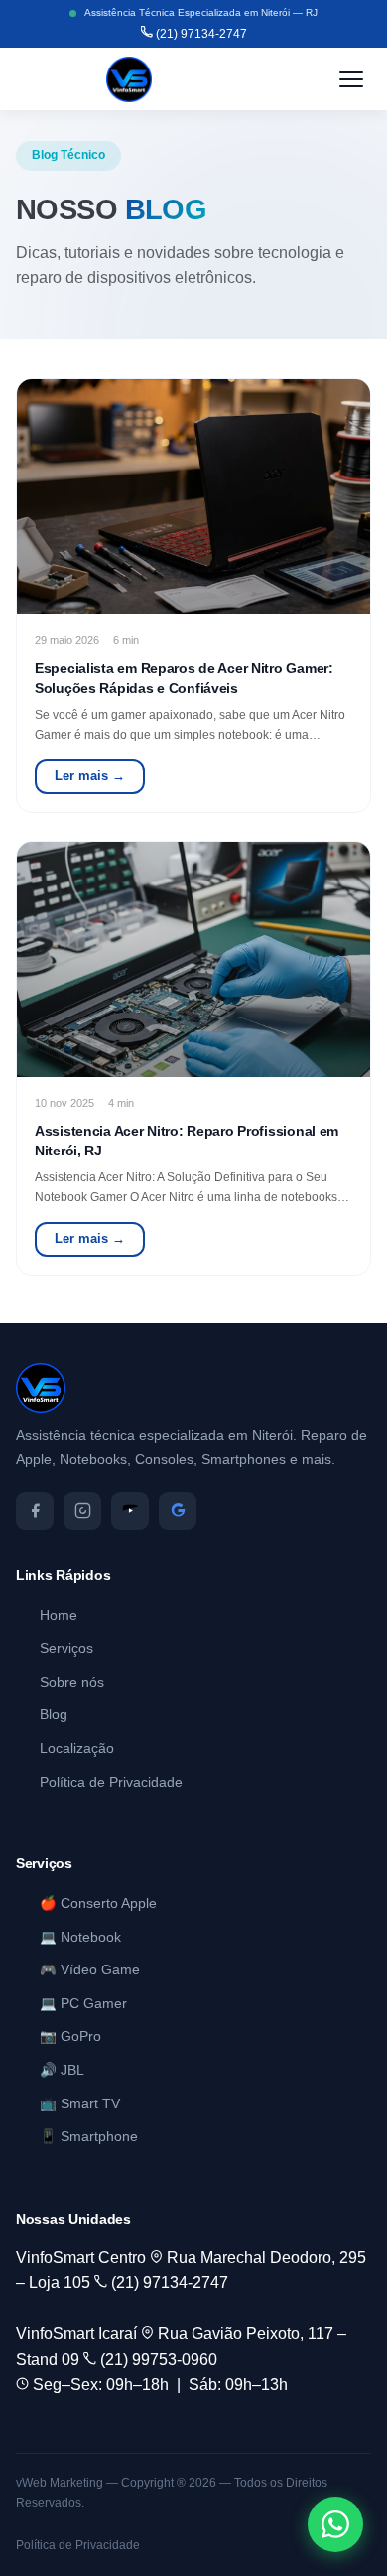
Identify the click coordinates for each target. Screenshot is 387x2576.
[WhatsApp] (335, 2524)
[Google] (178, 1511)
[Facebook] (35, 1511)
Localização (77, 1749)
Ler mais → (90, 776)
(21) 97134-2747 (200, 34)
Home (59, 1616)
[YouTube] (130, 1511)
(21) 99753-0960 (157, 2359)
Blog (54, 1715)
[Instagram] (82, 1511)
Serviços (66, 1648)
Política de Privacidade (111, 1782)
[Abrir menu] (351, 79)
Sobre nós (72, 1682)
